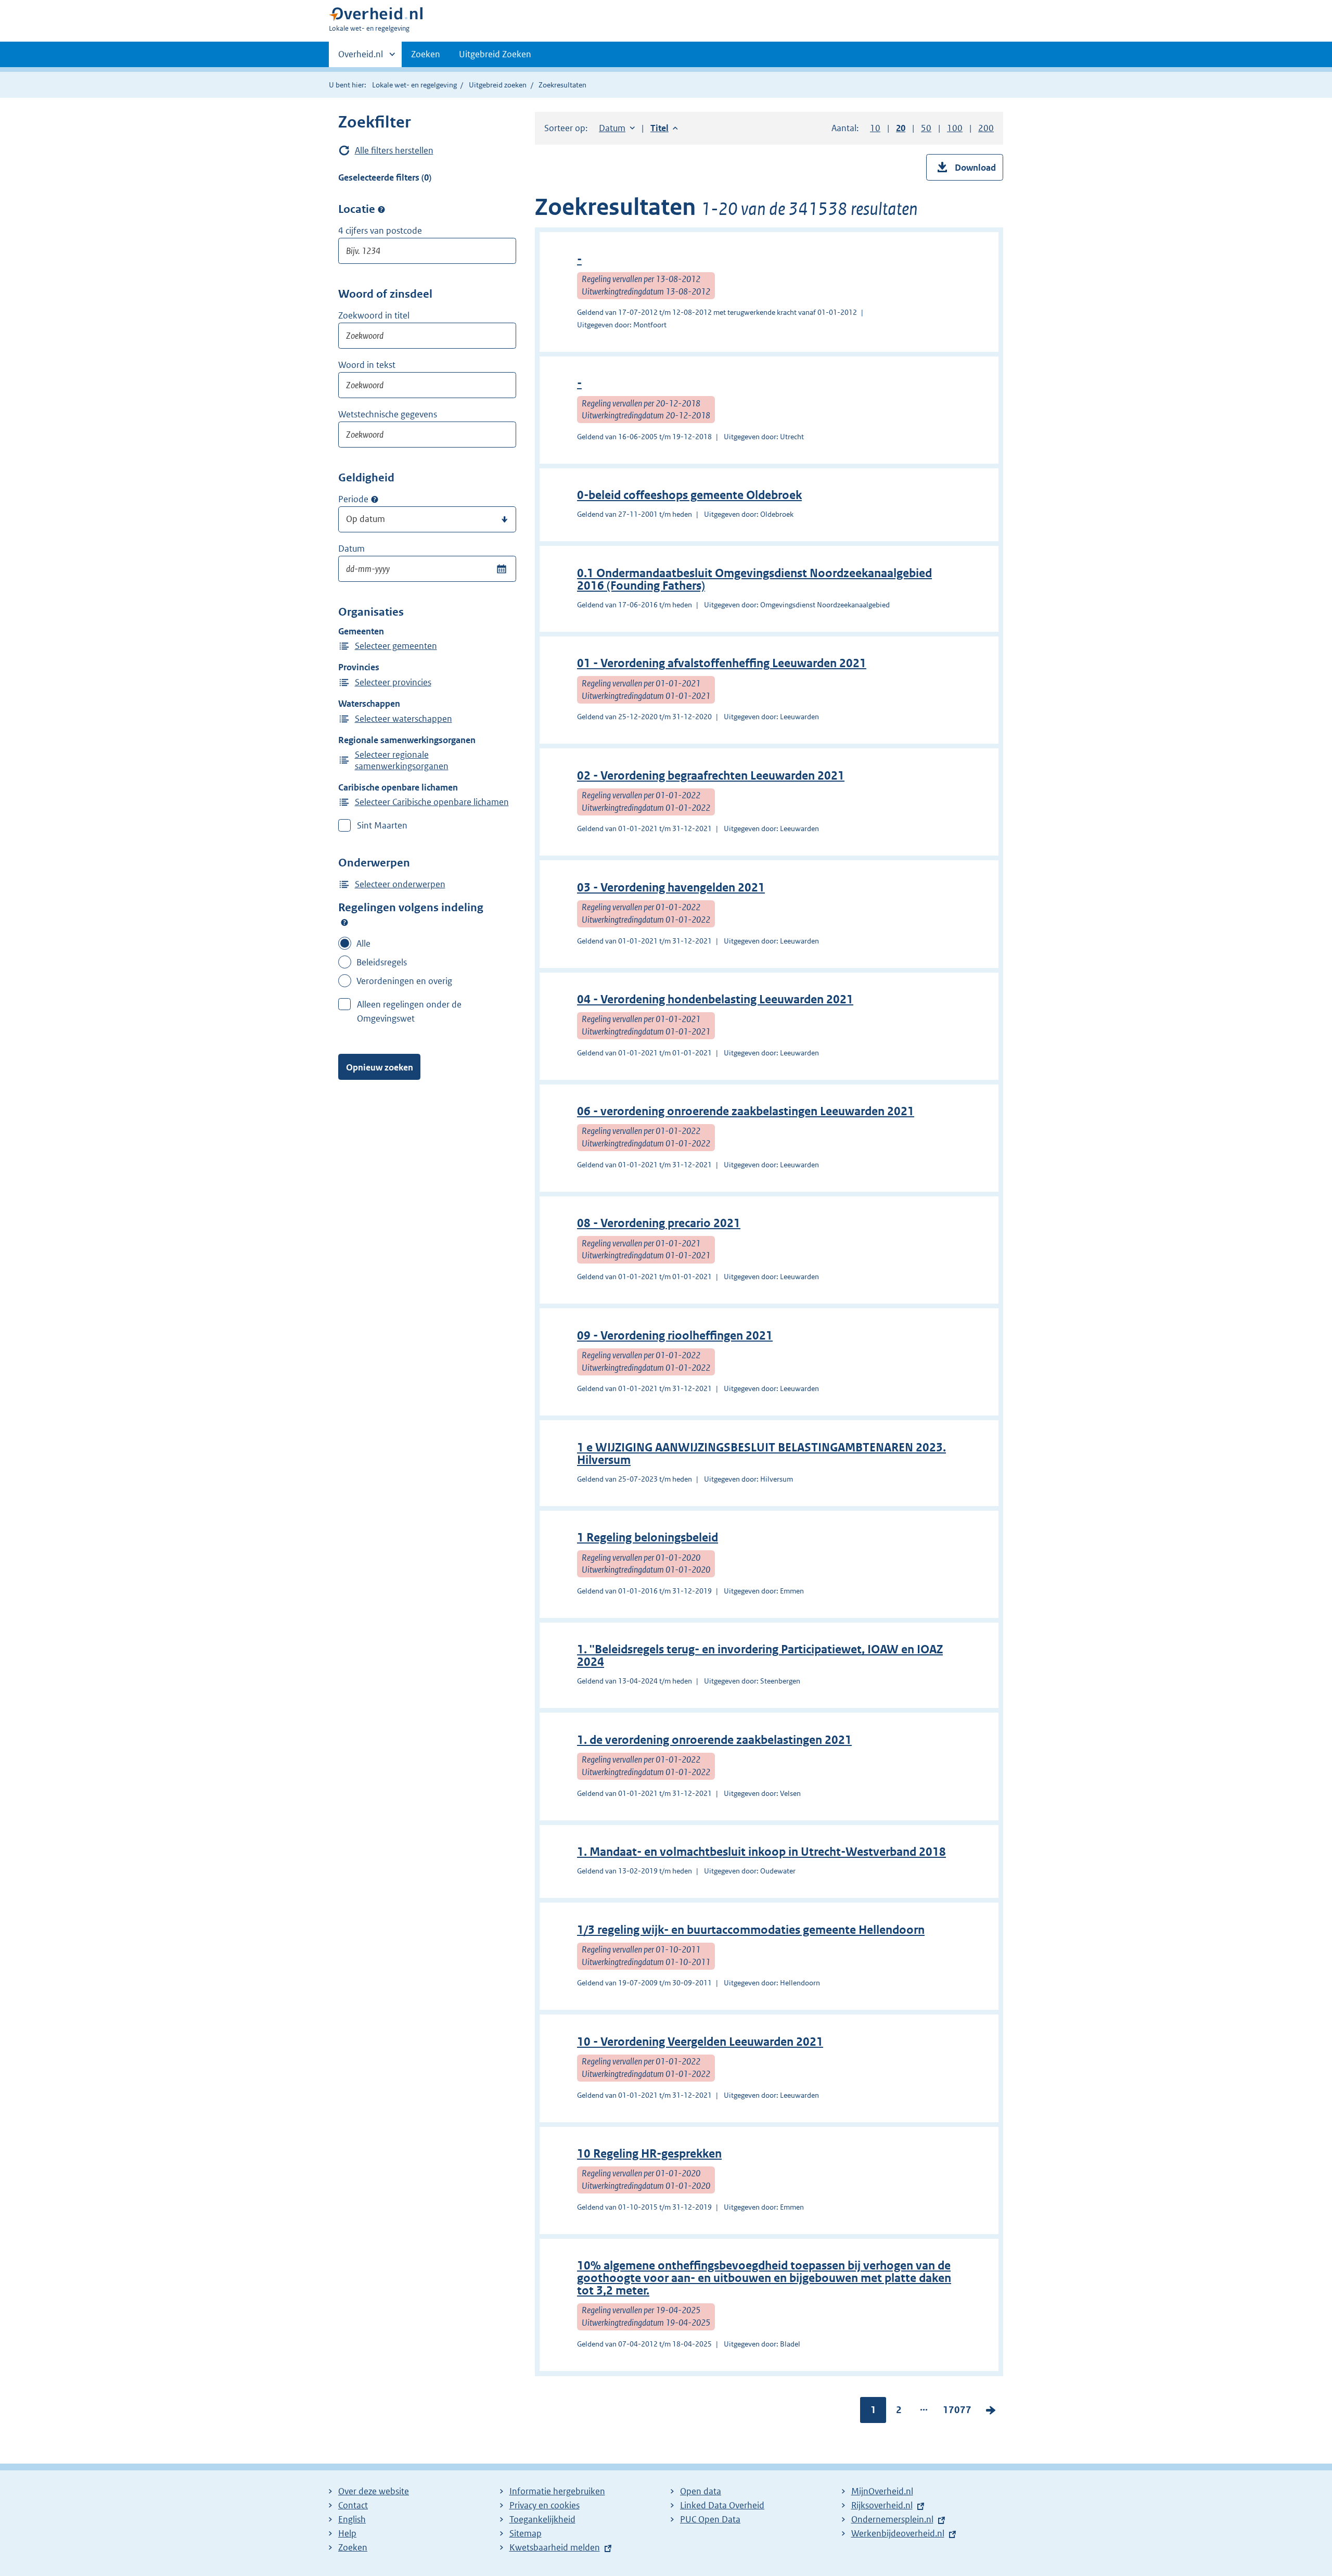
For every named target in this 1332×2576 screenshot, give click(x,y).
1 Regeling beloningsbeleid (648, 1538)
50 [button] (926, 128)
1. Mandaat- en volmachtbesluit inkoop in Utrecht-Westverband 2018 (761, 1852)
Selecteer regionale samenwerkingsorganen (402, 760)
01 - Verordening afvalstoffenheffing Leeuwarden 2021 (722, 663)
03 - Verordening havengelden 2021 (671, 888)
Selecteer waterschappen (404, 719)
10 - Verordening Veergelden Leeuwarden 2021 (700, 2042)
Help (347, 2533)
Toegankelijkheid (542, 2519)
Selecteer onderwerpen (400, 884)
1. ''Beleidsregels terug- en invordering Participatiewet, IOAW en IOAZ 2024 (760, 1656)
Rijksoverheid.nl (882, 2505)
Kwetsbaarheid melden (555, 2547)
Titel (664, 128)
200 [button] (986, 128)
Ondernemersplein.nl (892, 2519)
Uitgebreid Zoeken (495, 54)
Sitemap (526, 2533)
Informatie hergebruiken (557, 2491)
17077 (957, 2412)
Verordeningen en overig (404, 981)
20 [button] (901, 128)
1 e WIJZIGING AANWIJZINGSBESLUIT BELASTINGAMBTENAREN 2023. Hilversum (761, 1454)
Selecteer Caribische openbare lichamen (432, 802)
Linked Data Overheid (722, 2505)
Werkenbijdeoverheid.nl (898, 2533)
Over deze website (374, 2491)
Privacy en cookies (545, 2505)
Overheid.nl (361, 58)
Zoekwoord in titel (374, 315)
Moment (375, 500)
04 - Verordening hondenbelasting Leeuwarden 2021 (715, 999)
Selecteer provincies (393, 682)
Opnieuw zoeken (380, 1067)
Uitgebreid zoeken (498, 85)
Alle (363, 943)
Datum (351, 549)
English (352, 2519)
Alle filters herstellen (394, 150)
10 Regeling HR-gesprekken (649, 2154)
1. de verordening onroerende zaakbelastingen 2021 (714, 1740)
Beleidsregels (382, 962)
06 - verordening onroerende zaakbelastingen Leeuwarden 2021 (746, 1111)
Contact (353, 2505)
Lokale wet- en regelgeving (414, 85)
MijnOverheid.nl (882, 2491)
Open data (701, 2491)
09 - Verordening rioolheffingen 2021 (675, 1336)
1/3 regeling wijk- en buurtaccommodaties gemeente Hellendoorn (751, 1930)
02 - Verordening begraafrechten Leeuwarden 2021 (711, 776)
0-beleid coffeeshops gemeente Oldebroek (689, 495)
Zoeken (426, 54)
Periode (353, 499)
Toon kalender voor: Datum (501, 569)
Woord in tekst (367, 365)
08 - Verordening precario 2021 (659, 1223)
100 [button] (955, 128)
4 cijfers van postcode (380, 231)
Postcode (381, 209)
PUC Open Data (710, 2519)
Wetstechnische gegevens (388, 414)
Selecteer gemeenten (396, 646)
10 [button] (875, 128)
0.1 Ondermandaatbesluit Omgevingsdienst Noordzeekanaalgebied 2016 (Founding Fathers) (754, 579)
